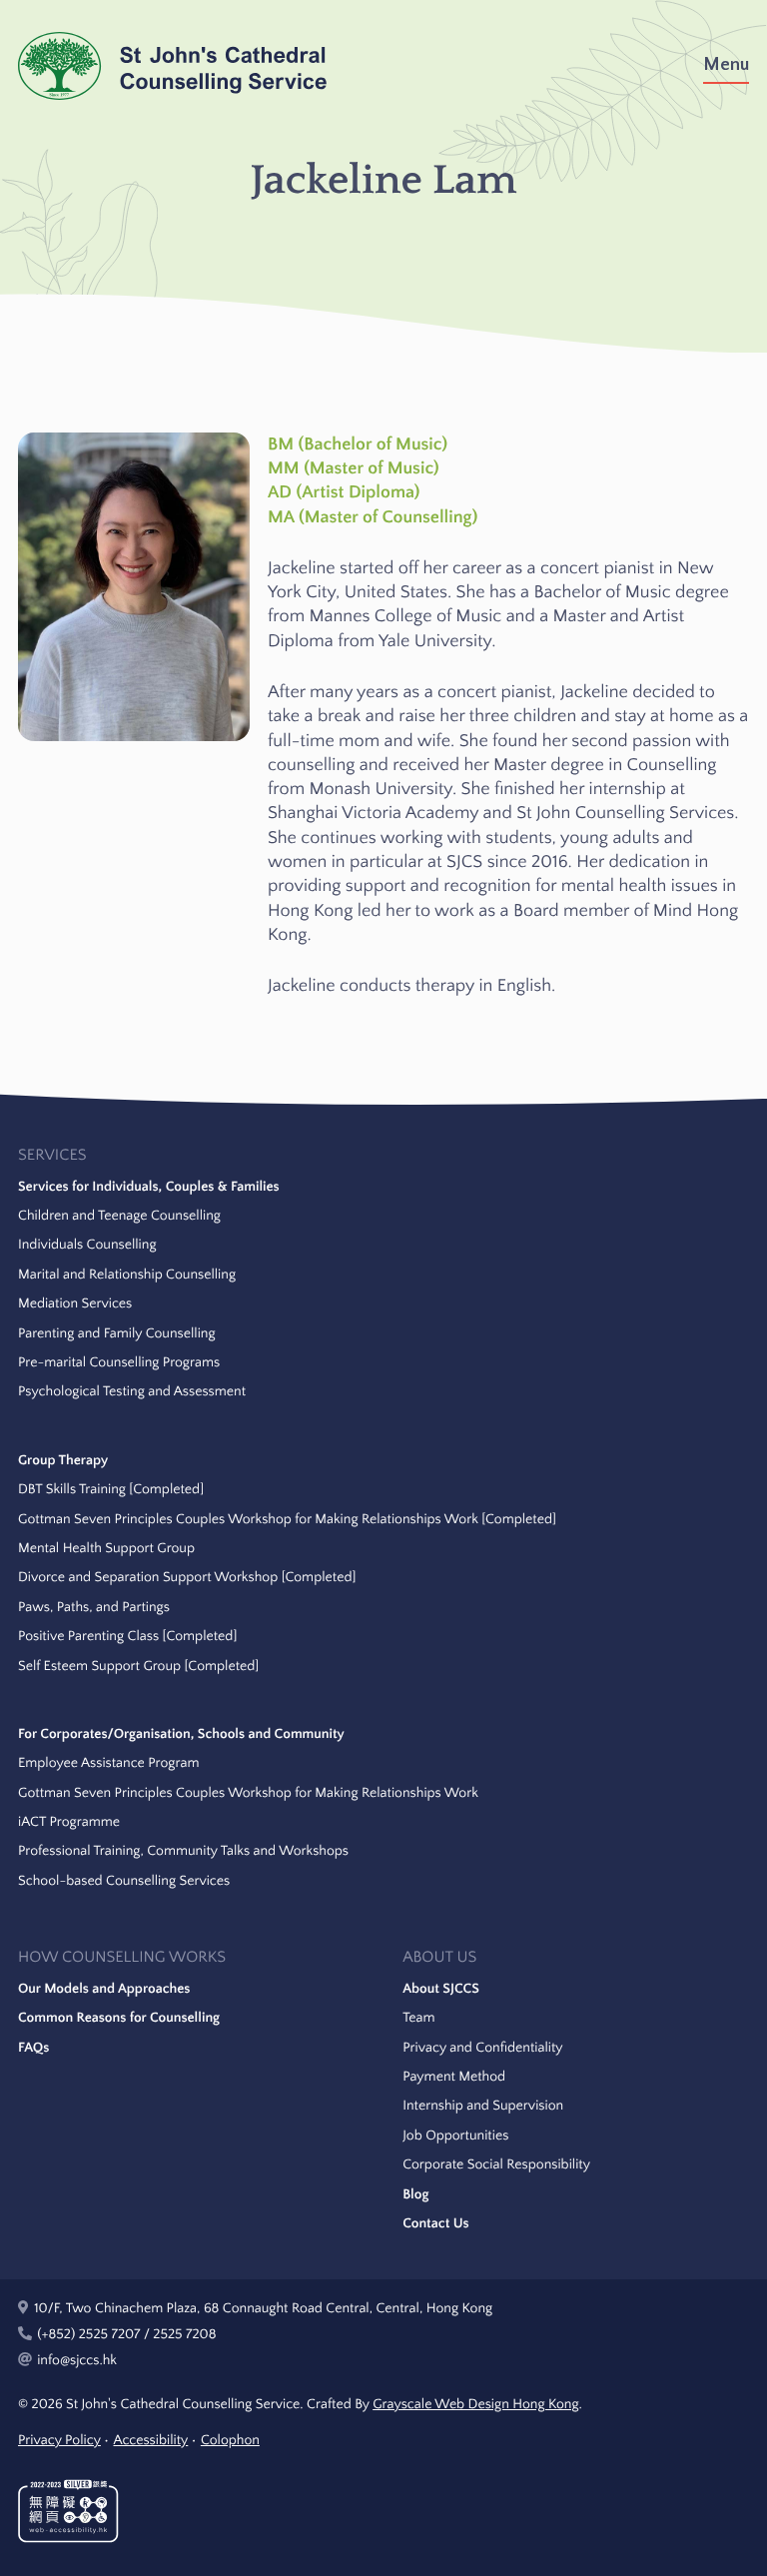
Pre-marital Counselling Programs (119, 1362)
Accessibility (150, 2440)
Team (418, 2018)
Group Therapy (63, 1460)
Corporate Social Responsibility (496, 2164)
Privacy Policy (59, 2440)
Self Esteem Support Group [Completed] (138, 1666)
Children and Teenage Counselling (119, 1216)
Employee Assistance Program (108, 1763)
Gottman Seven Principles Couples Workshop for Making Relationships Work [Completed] (287, 1519)
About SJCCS (441, 1989)
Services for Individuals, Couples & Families (149, 1187)
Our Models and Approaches (104, 1989)
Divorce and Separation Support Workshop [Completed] (187, 1577)
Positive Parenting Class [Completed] (127, 1636)
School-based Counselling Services (124, 1881)
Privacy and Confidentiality (482, 2048)
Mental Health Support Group (106, 1548)
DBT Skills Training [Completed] (111, 1489)
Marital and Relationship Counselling (127, 1275)
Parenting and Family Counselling (117, 1333)
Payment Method (454, 2077)
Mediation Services (75, 1303)
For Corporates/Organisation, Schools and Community (181, 1734)
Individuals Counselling (87, 1245)
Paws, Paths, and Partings (94, 1607)
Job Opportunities (455, 2136)
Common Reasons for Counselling (119, 2018)
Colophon (230, 2440)
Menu (726, 65)
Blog (415, 2194)
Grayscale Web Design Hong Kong (475, 2404)
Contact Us (435, 2223)
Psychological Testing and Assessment (132, 1391)
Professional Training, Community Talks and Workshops (183, 1851)
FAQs (33, 2048)
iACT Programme (69, 1822)
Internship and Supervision (483, 2106)
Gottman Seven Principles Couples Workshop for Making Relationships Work (248, 1793)
